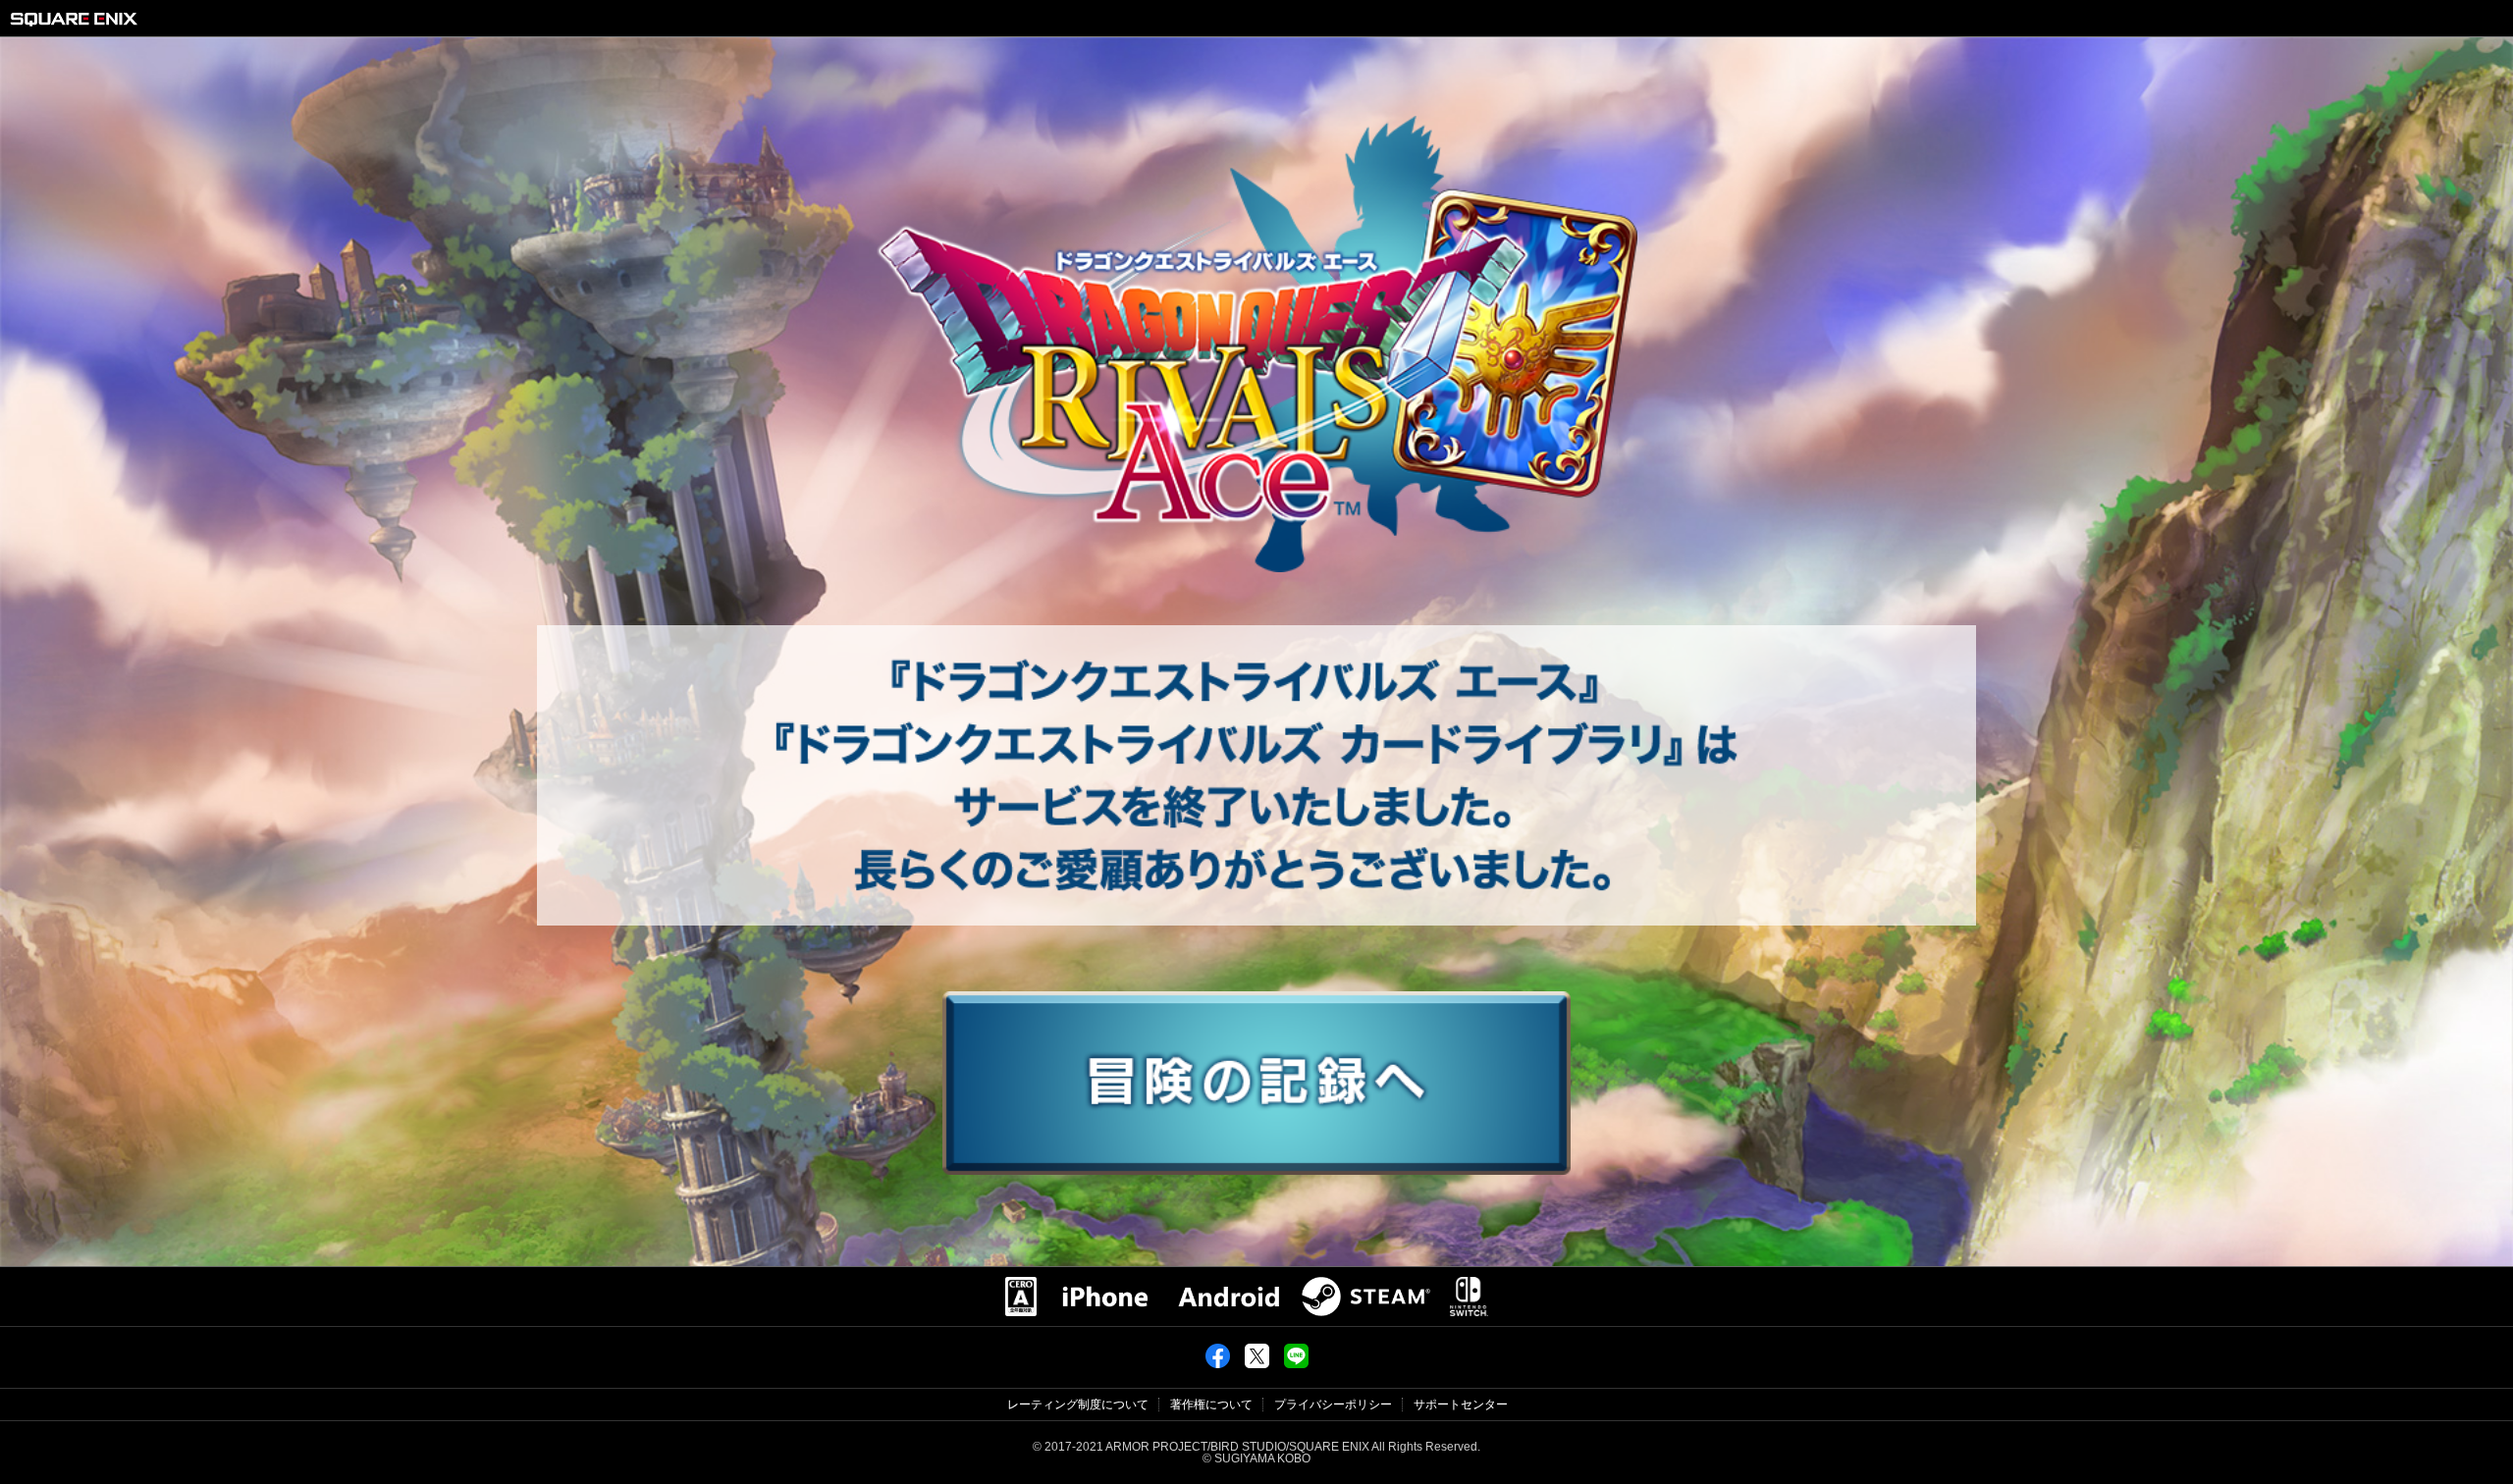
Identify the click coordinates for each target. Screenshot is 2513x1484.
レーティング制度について (1078, 1404)
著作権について (1211, 1404)
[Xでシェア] (1257, 1364)
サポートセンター (1461, 1404)
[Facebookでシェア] (1218, 1364)
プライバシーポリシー (1333, 1404)
